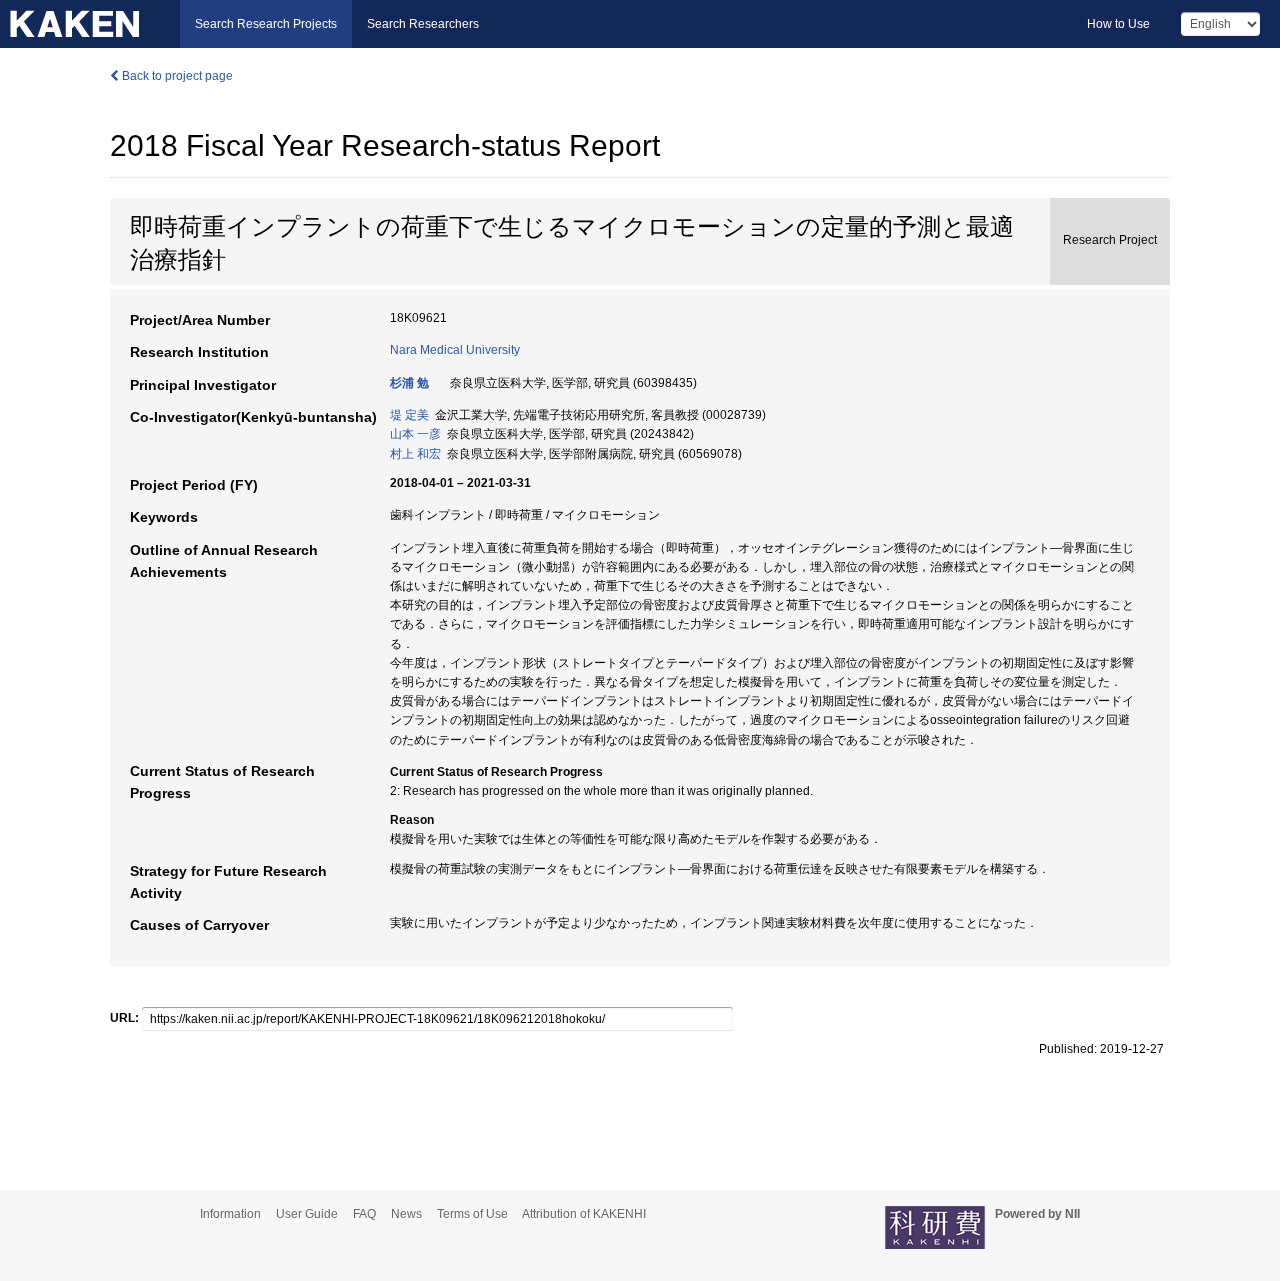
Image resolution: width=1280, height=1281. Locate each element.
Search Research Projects (266, 24)
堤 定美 (409, 415)
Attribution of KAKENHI (584, 1214)
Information (230, 1214)
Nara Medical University (455, 350)
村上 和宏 (415, 454)
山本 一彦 (415, 434)
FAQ (364, 1214)
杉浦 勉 (409, 383)
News (406, 1214)
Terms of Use (472, 1214)
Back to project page (176, 76)
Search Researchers (423, 24)
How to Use (1118, 24)
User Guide (307, 1214)
